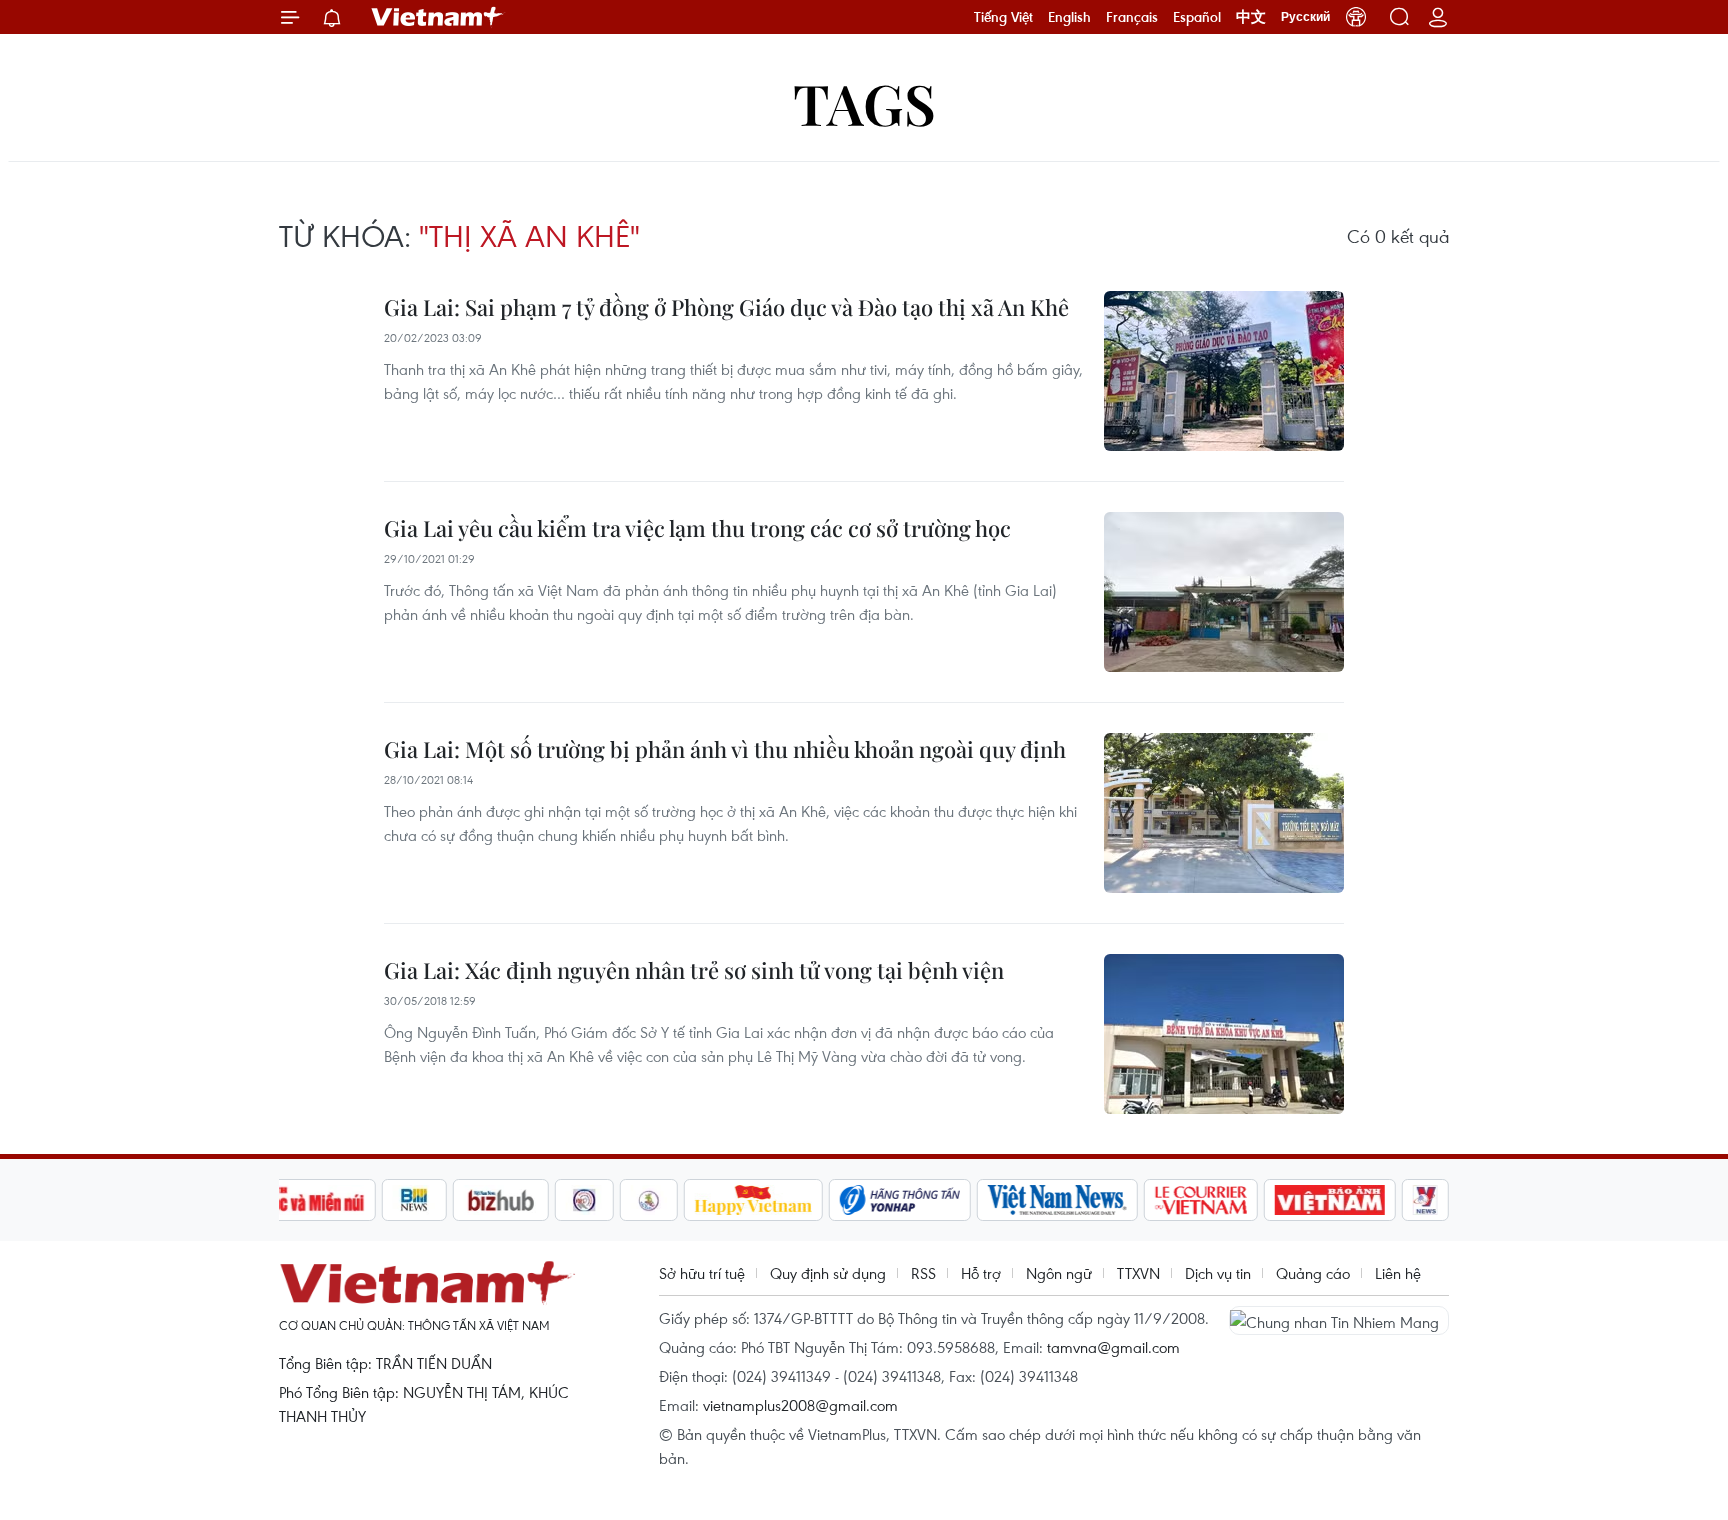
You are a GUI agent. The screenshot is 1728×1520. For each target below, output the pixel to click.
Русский (1305, 17)
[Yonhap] (900, 1200)
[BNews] (414, 1200)
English (1069, 17)
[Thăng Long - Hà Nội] (1356, 17)
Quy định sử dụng (828, 1273)
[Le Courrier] (1201, 1200)
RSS (923, 1273)
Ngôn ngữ (1059, 1273)
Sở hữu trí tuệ (702, 1273)
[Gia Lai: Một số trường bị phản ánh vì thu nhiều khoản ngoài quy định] (1224, 813)
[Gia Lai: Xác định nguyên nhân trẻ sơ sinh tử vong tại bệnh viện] (1224, 1034)
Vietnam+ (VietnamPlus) (438, 17)
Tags (864, 102)
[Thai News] (649, 1200)
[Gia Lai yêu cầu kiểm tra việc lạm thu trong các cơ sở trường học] (1224, 592)
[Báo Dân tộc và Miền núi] (303, 1200)
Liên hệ (1398, 1273)
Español (1197, 17)
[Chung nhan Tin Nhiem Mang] (1339, 1320)
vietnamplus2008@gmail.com (800, 1405)
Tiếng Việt (1003, 17)
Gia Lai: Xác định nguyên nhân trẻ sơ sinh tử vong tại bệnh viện (694, 970)
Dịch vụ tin (1218, 1273)
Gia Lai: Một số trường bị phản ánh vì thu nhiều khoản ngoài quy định (725, 749)
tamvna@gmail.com (1113, 1347)
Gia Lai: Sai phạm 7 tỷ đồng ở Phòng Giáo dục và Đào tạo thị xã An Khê (726, 307)
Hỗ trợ (981, 1273)
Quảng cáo (1313, 1273)
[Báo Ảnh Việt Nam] (1330, 1200)
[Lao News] (585, 1200)
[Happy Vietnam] (753, 1200)
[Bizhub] (501, 1200)
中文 (1251, 17)
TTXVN (1138, 1273)
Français (1132, 17)
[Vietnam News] (1057, 1200)
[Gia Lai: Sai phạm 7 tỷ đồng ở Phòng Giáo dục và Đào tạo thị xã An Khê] (1224, 371)
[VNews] (1425, 1200)
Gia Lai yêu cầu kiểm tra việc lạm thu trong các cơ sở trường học (697, 528)
